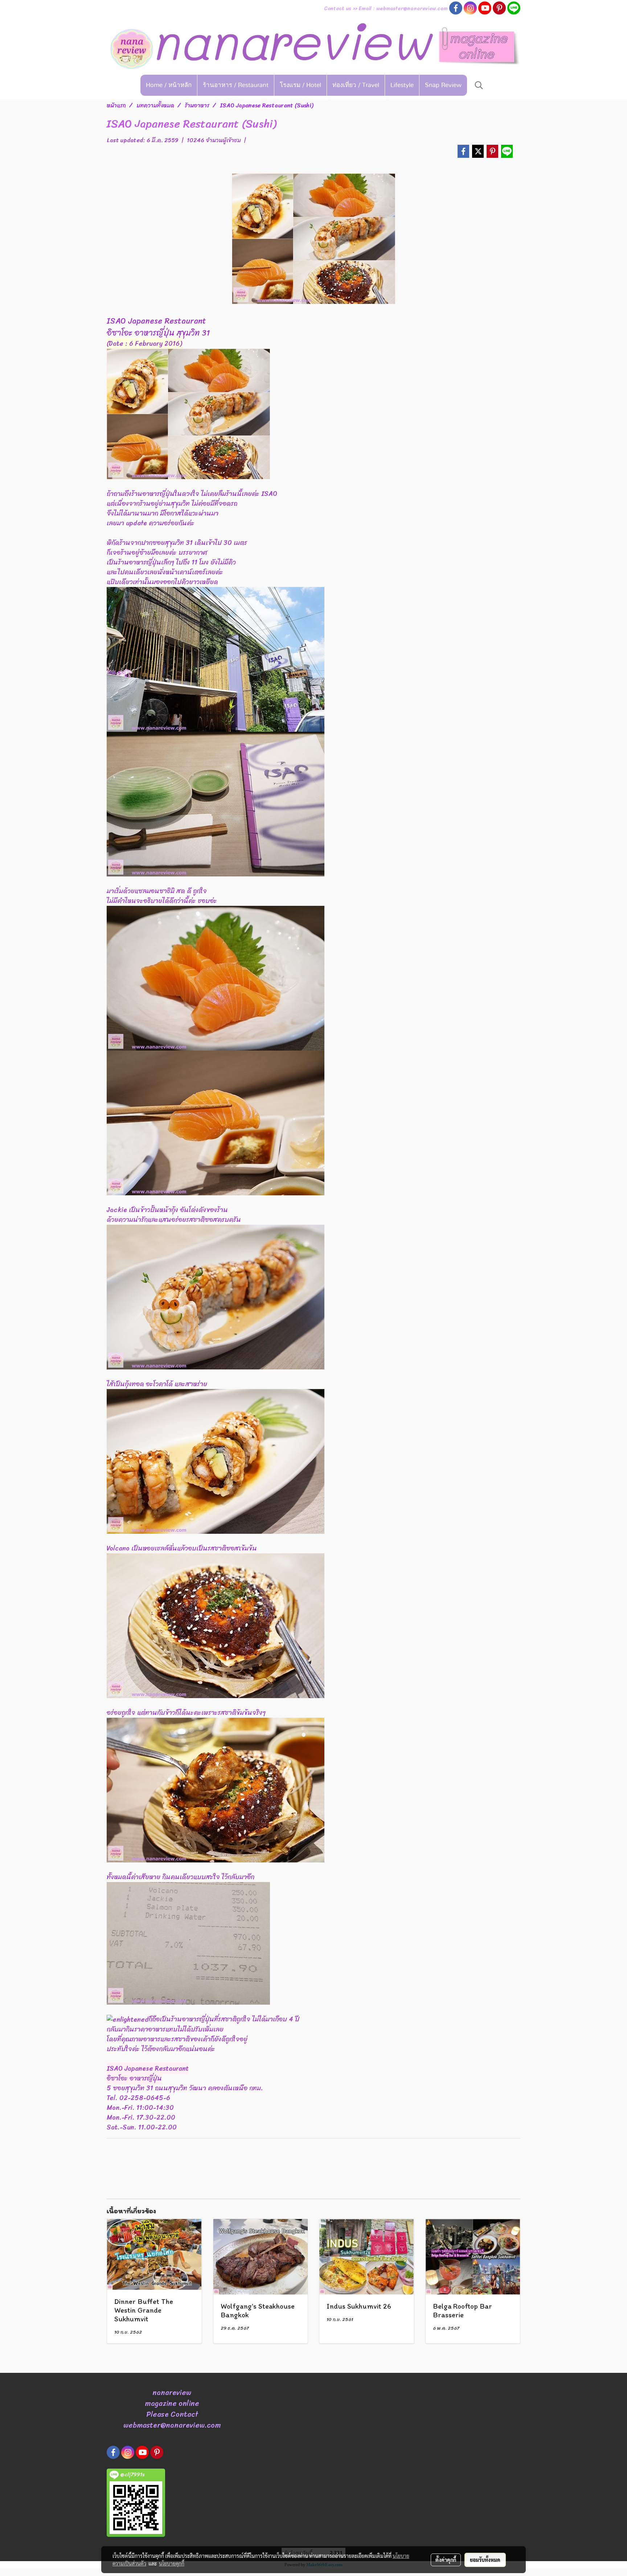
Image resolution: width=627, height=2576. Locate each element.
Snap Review (443, 85)
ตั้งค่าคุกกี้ (446, 2560)
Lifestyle (402, 85)
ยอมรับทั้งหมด (485, 2560)
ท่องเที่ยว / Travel (356, 85)
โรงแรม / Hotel (300, 85)
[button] (479, 85)
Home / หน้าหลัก (169, 85)
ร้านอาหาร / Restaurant (236, 85)
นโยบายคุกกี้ (172, 2563)
